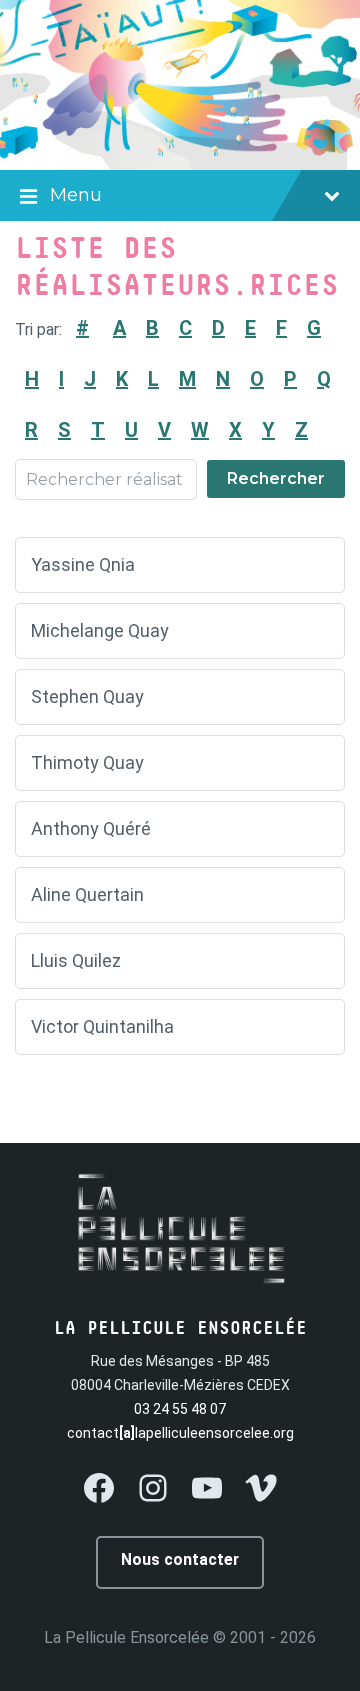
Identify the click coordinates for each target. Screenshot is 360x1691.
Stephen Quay (87, 696)
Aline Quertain (87, 894)
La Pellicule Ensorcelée (126, 1637)
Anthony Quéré (91, 828)
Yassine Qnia (83, 564)
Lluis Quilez (76, 960)
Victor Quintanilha (102, 1026)
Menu (76, 195)
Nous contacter (180, 1559)
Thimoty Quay (87, 762)
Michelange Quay (100, 630)
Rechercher (276, 478)
